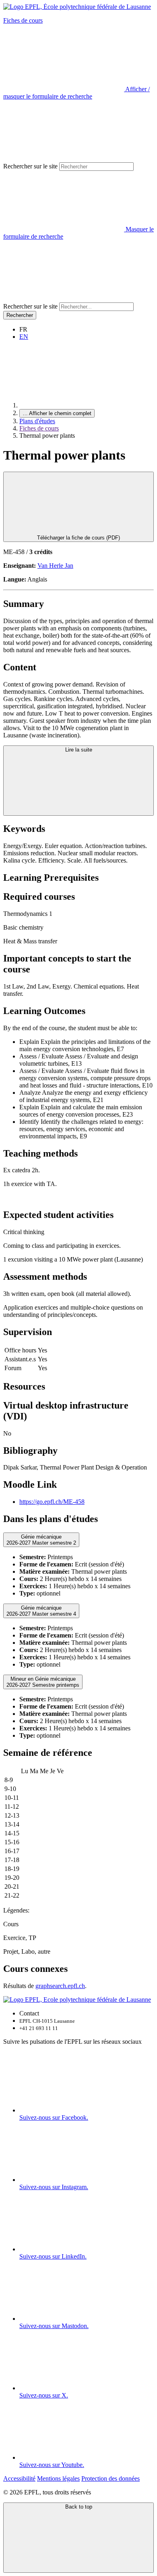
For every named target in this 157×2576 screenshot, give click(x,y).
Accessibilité (19, 2478)
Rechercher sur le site (30, 166)
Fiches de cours (23, 20)
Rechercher (20, 315)
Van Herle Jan (55, 566)
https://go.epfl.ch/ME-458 (52, 1502)
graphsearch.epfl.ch (60, 1986)
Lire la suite (79, 750)
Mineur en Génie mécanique (43, 1682)
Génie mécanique (41, 1540)
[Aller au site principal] (80, 405)
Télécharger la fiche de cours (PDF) (78, 538)
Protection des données (111, 2478)
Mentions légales (58, 2478)
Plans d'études (37, 421)
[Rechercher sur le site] (64, 299)
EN (24, 337)
